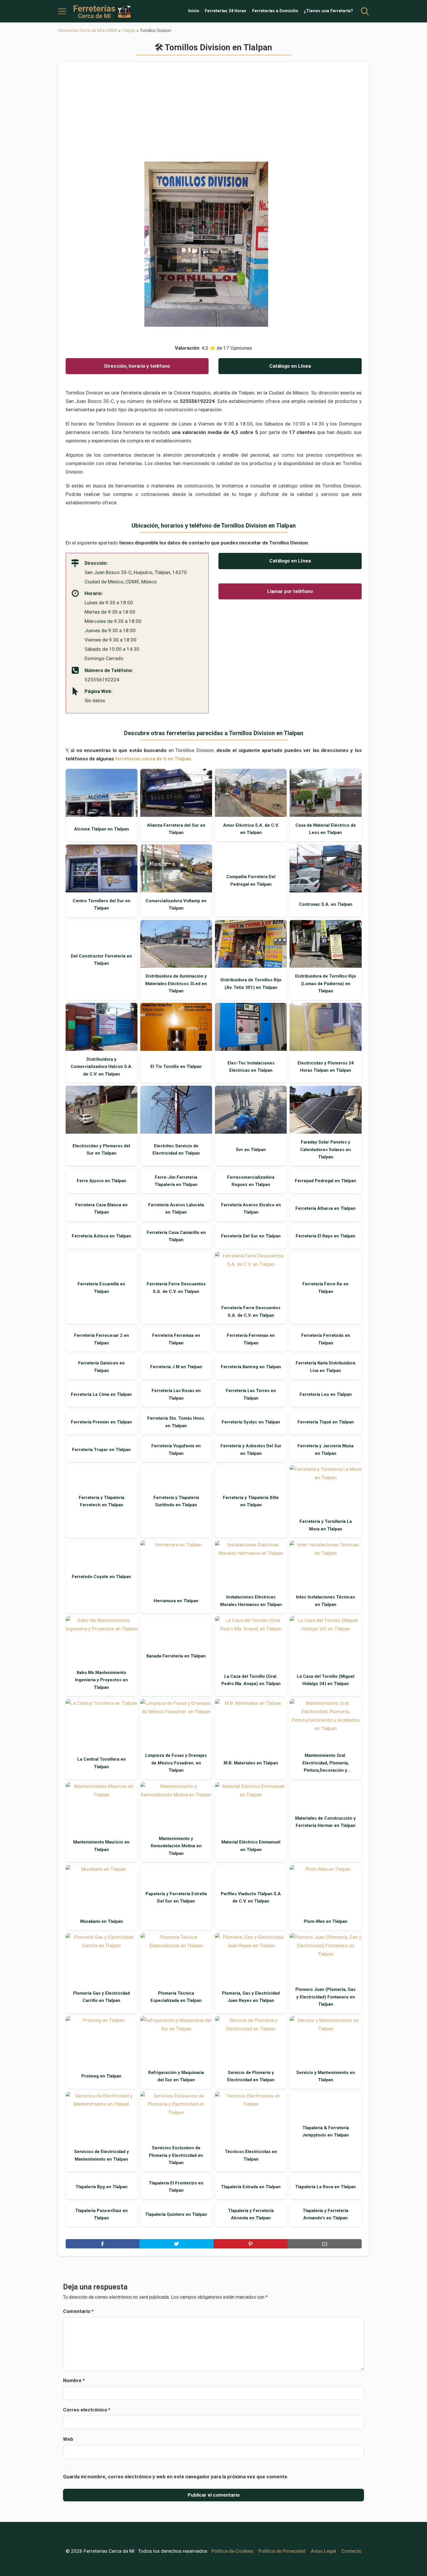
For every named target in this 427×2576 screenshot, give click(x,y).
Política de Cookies (232, 2551)
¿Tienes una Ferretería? (328, 11)
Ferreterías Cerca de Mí (80, 31)
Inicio (194, 11)
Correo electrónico (87, 2410)
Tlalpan (129, 31)
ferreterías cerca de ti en (153, 759)
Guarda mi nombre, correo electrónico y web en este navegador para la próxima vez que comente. (176, 2477)
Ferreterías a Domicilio (275, 11)
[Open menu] (62, 11)
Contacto (351, 2551)
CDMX (112, 31)
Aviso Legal (323, 2551)
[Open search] (365, 11)
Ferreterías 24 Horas (226, 11)
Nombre (74, 2380)
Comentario (78, 2311)
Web (68, 2439)
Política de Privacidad (282, 2551)
